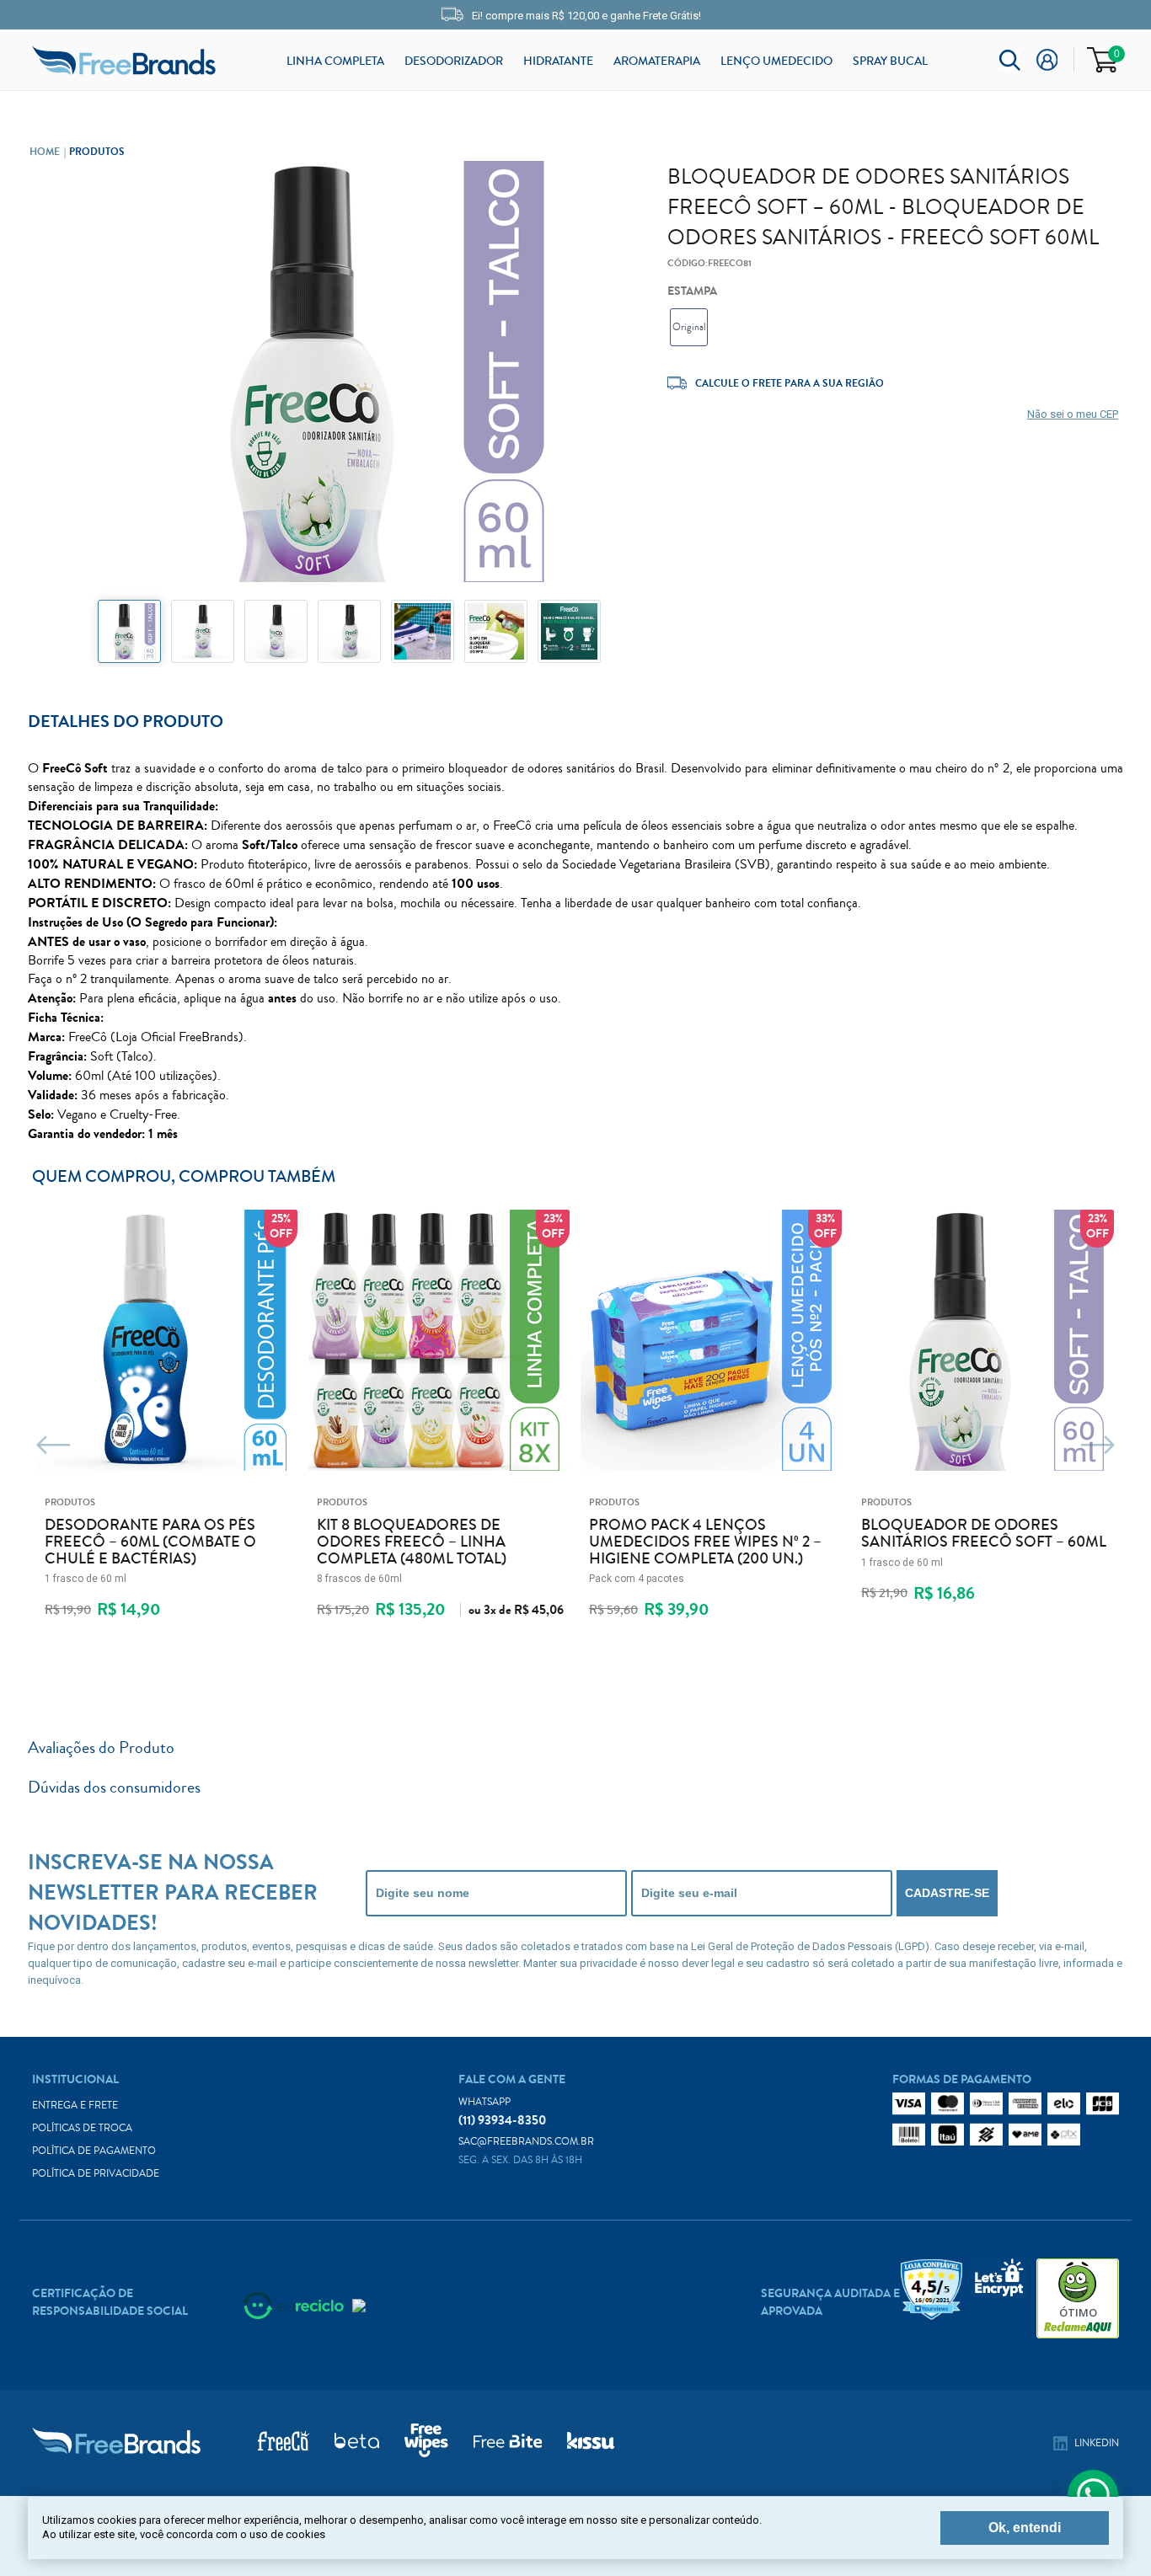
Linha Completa (335, 61)
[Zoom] (129, 631)
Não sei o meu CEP (1073, 414)
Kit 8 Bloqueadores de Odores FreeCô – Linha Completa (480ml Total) (412, 1542)
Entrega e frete (75, 2106)
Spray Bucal (890, 61)
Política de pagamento (94, 2151)
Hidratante (558, 61)
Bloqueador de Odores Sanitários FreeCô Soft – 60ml (984, 1534)
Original (689, 327)
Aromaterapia (657, 61)
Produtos (97, 152)
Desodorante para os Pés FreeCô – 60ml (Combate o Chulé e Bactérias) (150, 1542)
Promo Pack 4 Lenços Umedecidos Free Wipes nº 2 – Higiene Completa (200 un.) (705, 1542)
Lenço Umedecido (776, 61)
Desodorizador (454, 61)
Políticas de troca (82, 2128)
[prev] (53, 1446)
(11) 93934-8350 (502, 2112)
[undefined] (350, 374)
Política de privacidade (96, 2174)
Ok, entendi (1025, 2528)
